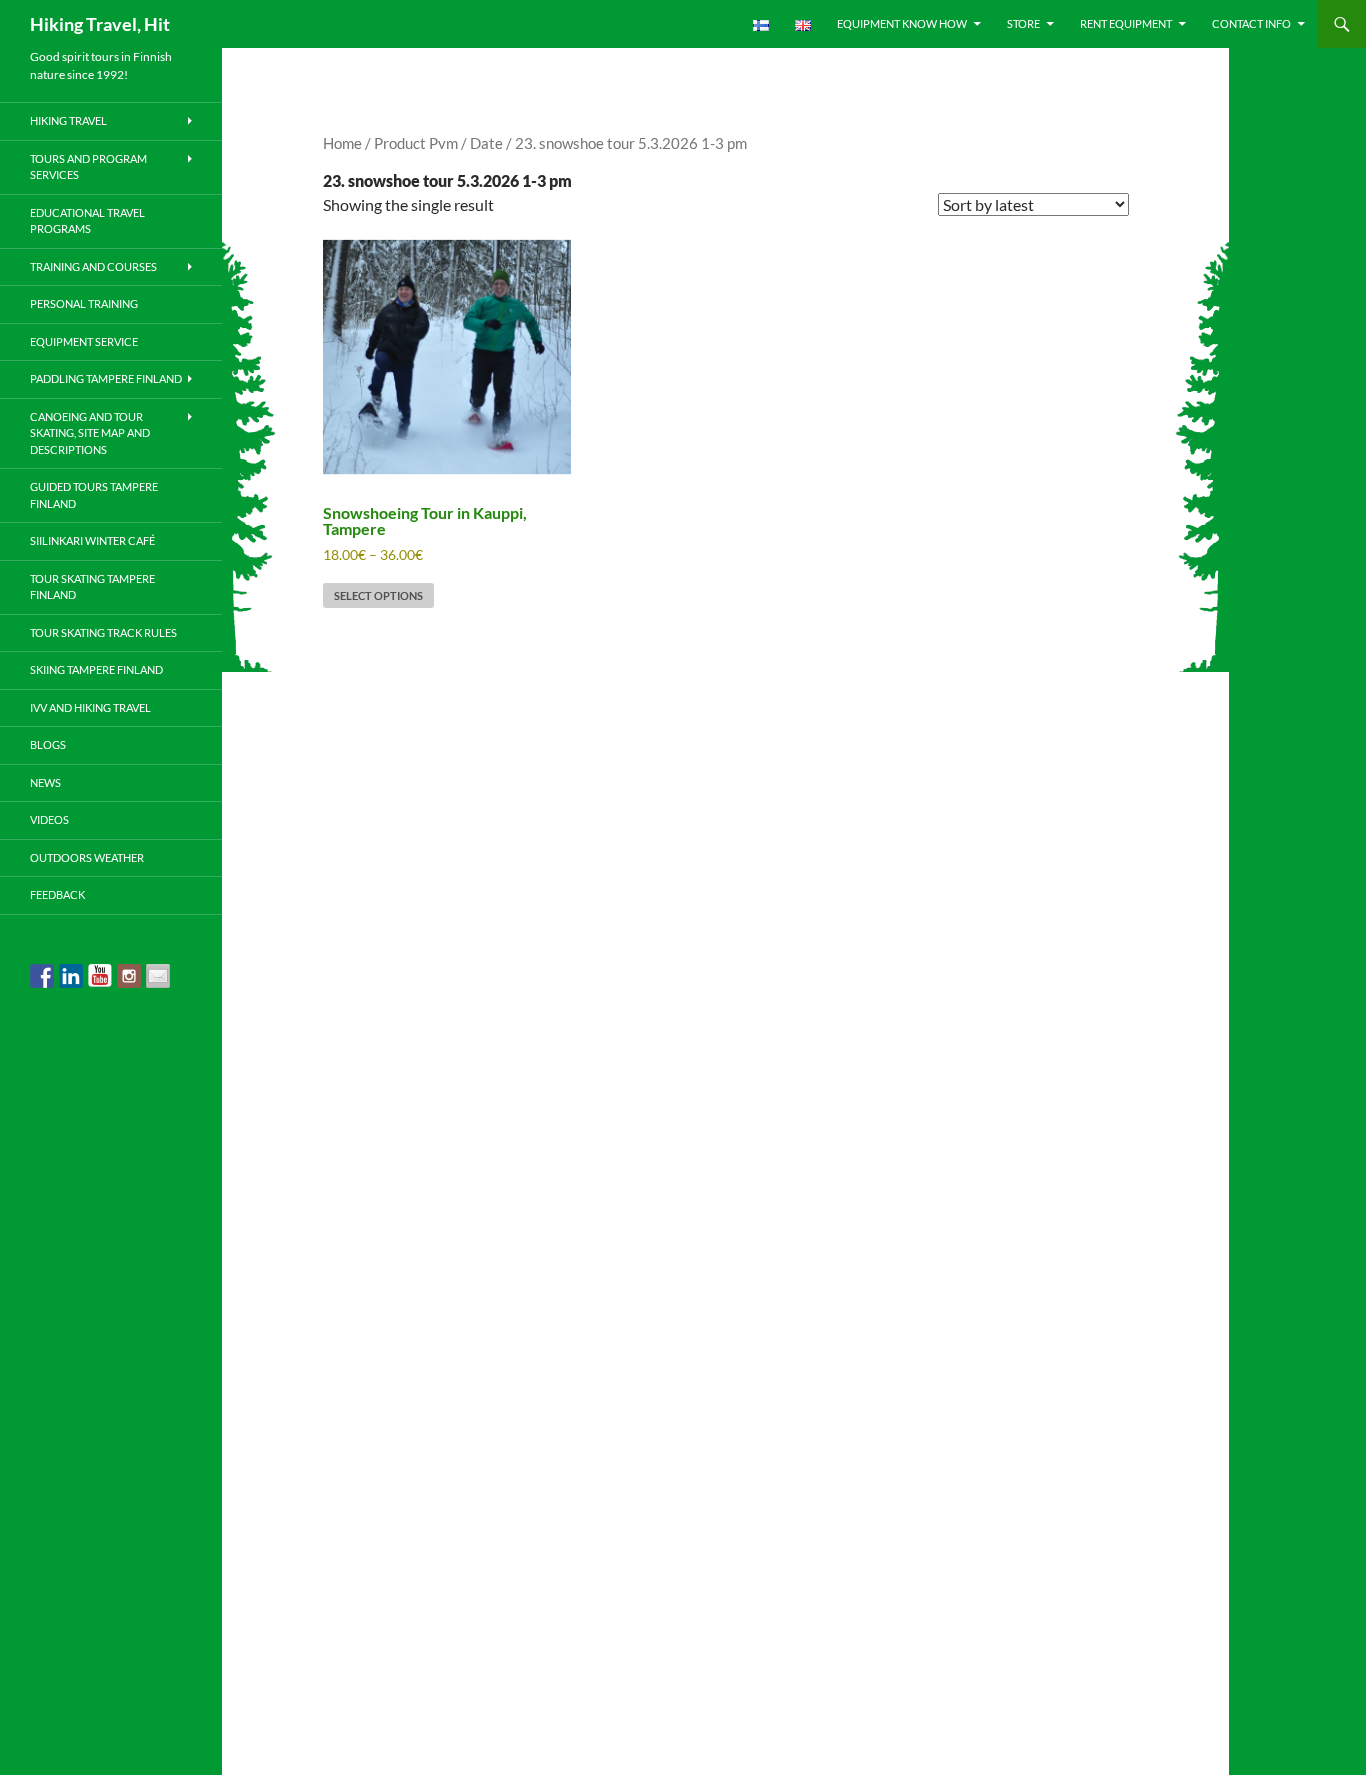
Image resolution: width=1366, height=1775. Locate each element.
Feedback (57, 894)
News (45, 782)
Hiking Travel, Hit (100, 24)
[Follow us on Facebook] (42, 976)
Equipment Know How (902, 23)
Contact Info (1251, 23)
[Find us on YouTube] (100, 976)
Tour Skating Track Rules (103, 632)
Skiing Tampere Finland (96, 669)
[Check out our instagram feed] (129, 976)
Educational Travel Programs (87, 221)
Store (1023, 23)
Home (342, 143)
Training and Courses (93, 266)
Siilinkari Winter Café (92, 540)
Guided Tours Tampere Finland (94, 495)
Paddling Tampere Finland (106, 378)
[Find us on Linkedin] (71, 976)
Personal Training (84, 303)
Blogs (48, 744)
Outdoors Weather (87, 857)
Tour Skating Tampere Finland (92, 587)
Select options (378, 595)
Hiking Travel (68, 120)
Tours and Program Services (88, 167)
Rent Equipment (1126, 23)
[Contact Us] (158, 976)
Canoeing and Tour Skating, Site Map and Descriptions (90, 433)
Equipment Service (84, 341)
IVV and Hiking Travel (90, 707)
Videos (49, 819)
